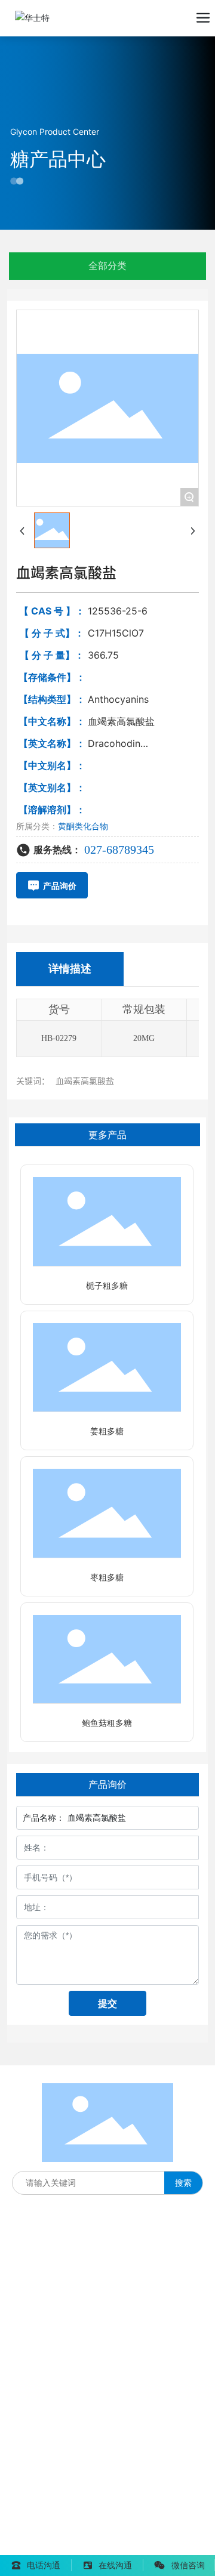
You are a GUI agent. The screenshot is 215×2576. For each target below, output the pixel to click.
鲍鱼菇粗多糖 (107, 1723)
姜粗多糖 (107, 1431)
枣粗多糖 (107, 1578)
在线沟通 (115, 2565)
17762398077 (39, 2318)
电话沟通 (44, 2565)
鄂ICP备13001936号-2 (55, 2528)
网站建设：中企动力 (49, 2545)
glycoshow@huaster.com (88, 2409)
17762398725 (39, 2342)
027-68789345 (119, 850)
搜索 (183, 2183)
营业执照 (127, 2527)
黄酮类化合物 (83, 826)
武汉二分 (115, 2545)
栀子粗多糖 (107, 1286)
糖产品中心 (58, 159)
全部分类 (107, 266)
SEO (158, 2527)
